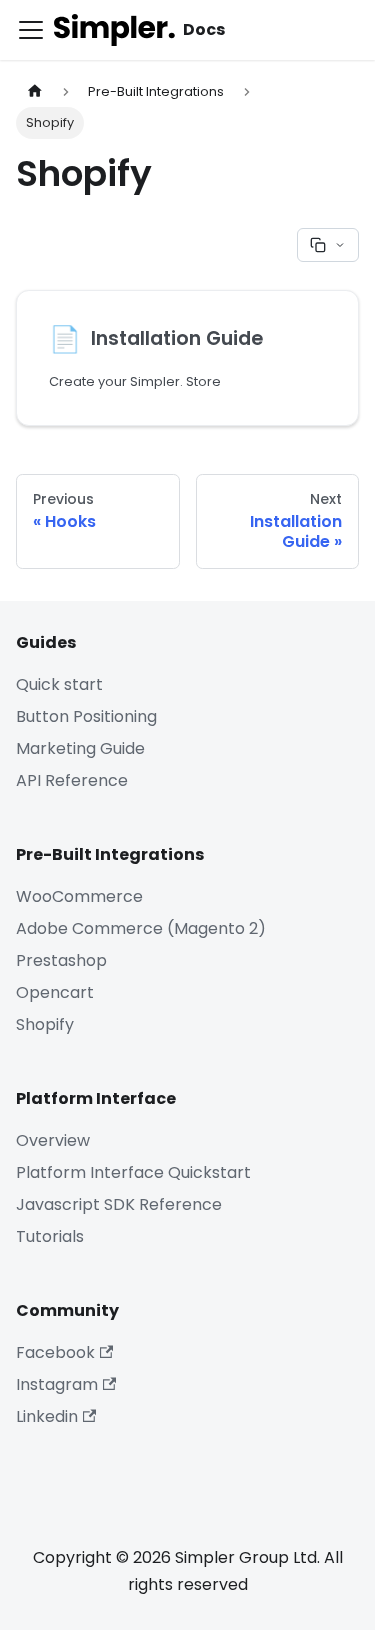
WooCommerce (79, 896)
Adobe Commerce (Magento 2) (141, 928)
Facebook (55, 1352)
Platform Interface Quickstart (133, 1172)
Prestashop (61, 960)
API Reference (72, 780)
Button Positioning (86, 716)
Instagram (57, 1384)
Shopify (45, 1024)
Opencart (55, 992)
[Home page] (35, 91)
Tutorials (50, 1236)
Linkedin (47, 1416)
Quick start (59, 684)
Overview (53, 1140)
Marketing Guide (80, 748)
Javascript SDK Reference (119, 1204)
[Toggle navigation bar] (31, 30)
